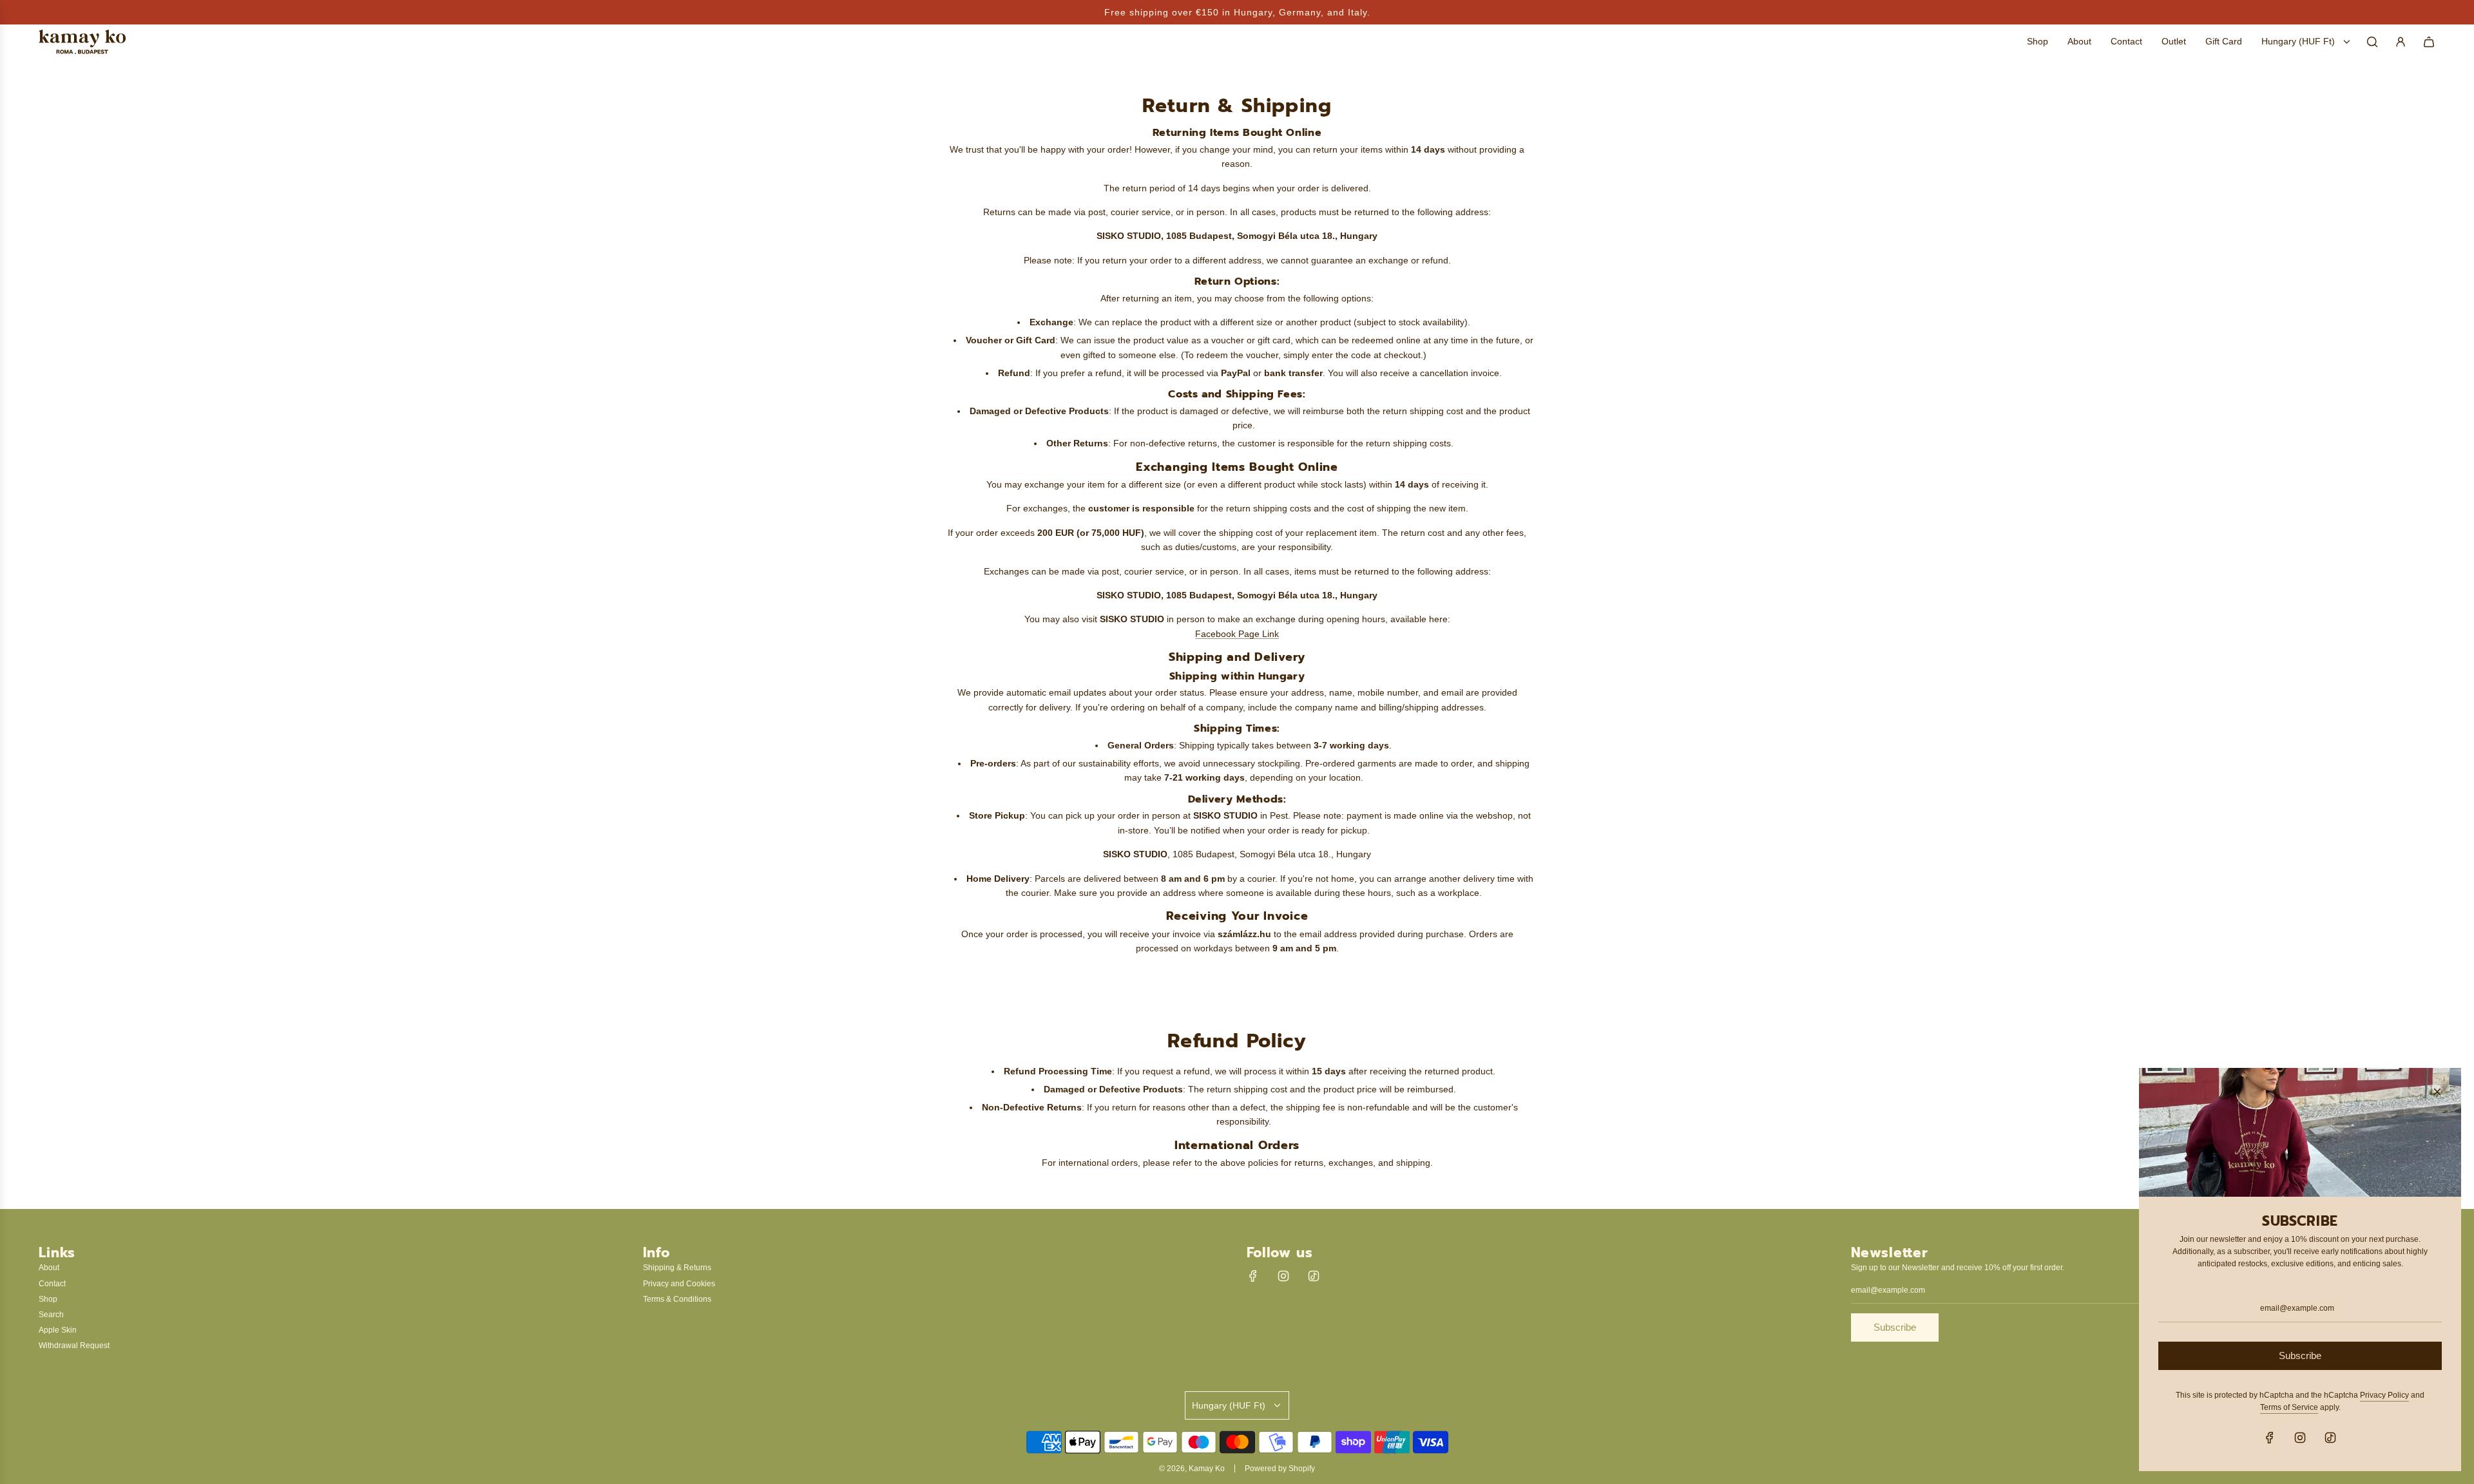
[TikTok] (1314, 1276)
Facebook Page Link (1237, 634)
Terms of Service (2289, 1407)
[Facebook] (1253, 1276)
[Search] (2372, 42)
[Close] (2437, 1092)
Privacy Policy (2384, 1395)
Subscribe (1895, 1327)
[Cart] (2429, 42)
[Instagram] (1283, 1276)
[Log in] (2401, 42)
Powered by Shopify (1280, 1469)
